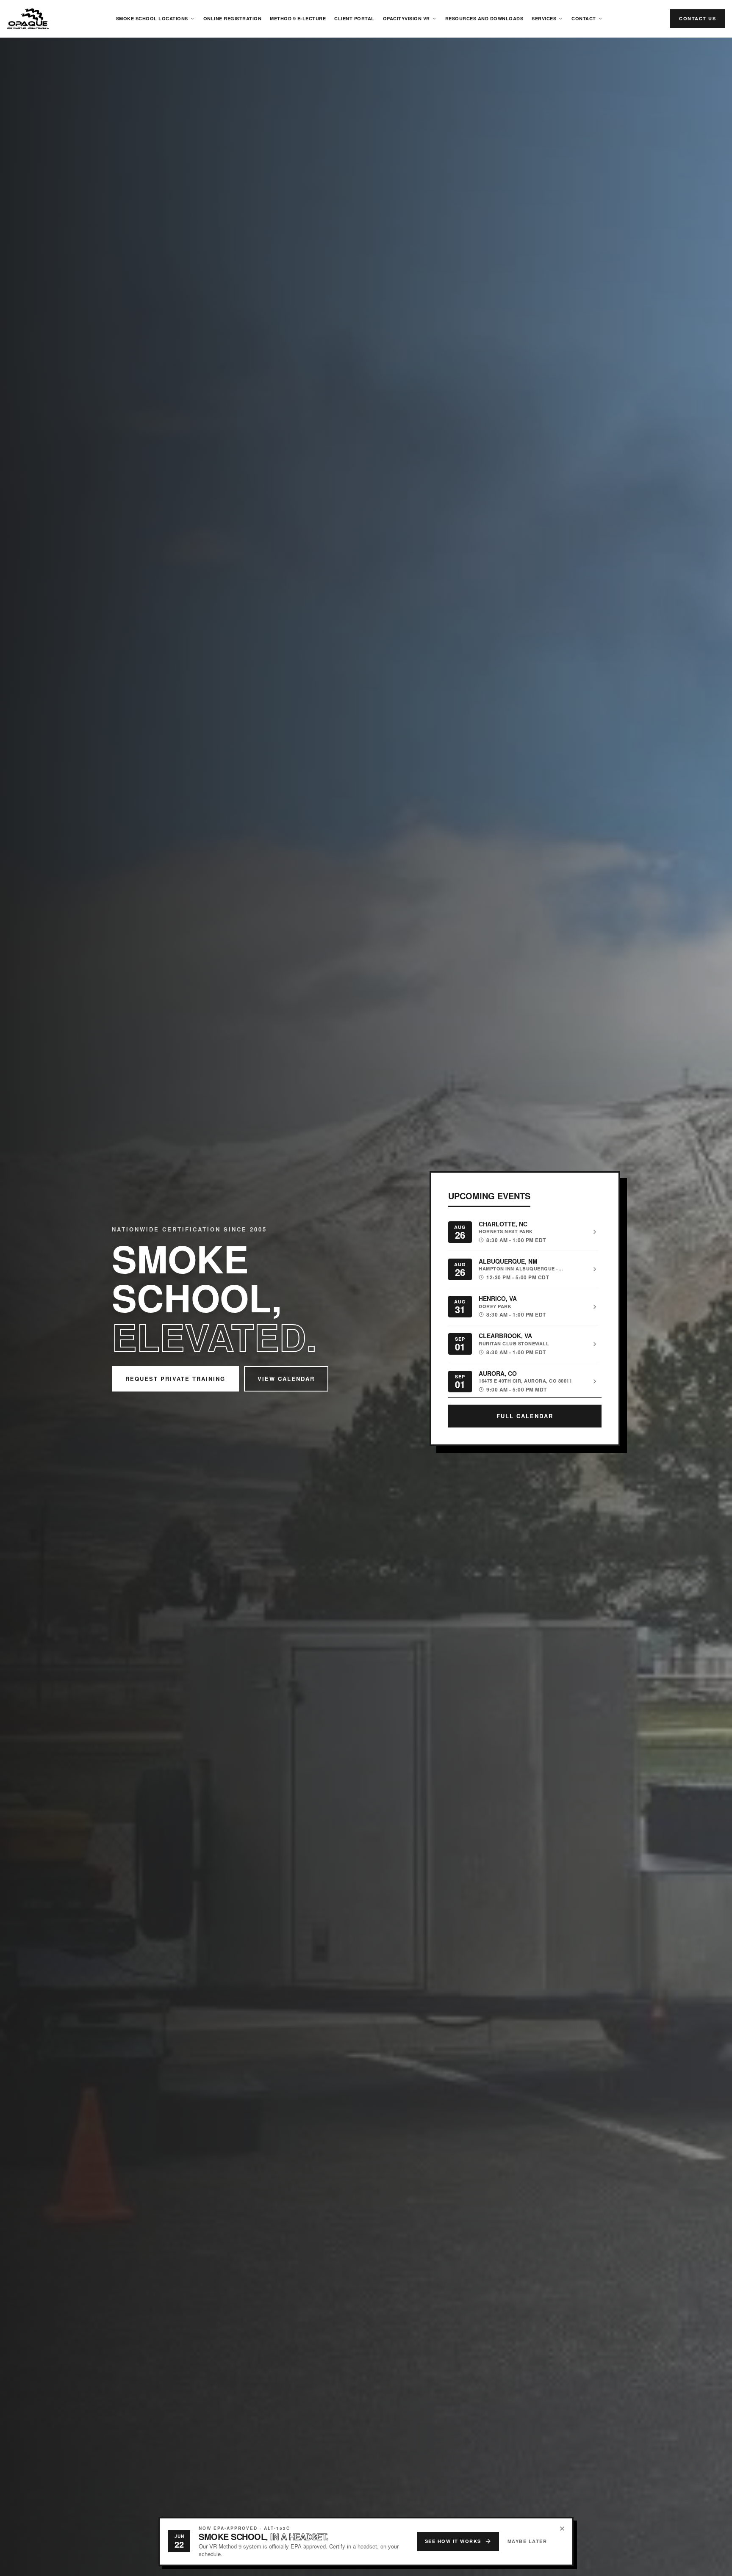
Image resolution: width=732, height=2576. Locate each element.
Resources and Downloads (484, 18)
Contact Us (697, 18)
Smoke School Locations (152, 18)
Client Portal (354, 18)
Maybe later (527, 2541)
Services (544, 18)
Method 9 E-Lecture (298, 18)
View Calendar (286, 1379)
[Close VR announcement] (562, 2529)
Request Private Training (175, 1379)
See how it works (453, 2541)
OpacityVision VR (406, 18)
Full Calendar (525, 1416)
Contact (584, 18)
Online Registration (233, 18)
